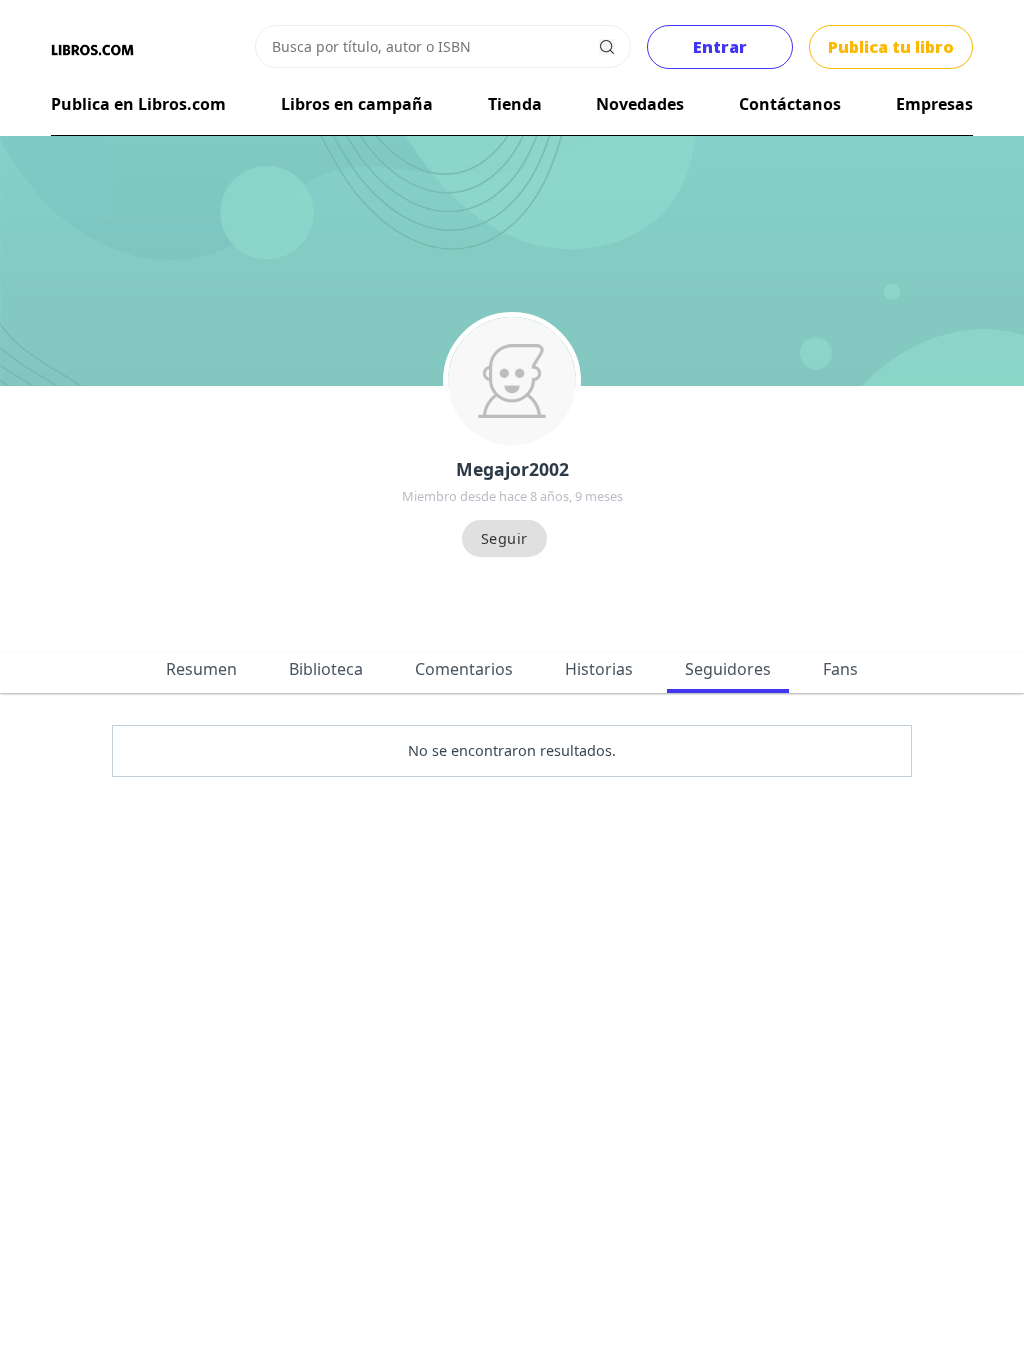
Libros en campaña (357, 104)
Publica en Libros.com (138, 104)
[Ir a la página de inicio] (92, 50)
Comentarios (464, 669)
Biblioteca (326, 669)
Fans (840, 669)
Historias (599, 669)
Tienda (515, 104)
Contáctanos (790, 104)
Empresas (934, 104)
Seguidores (728, 669)
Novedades (640, 104)
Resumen (201, 669)
